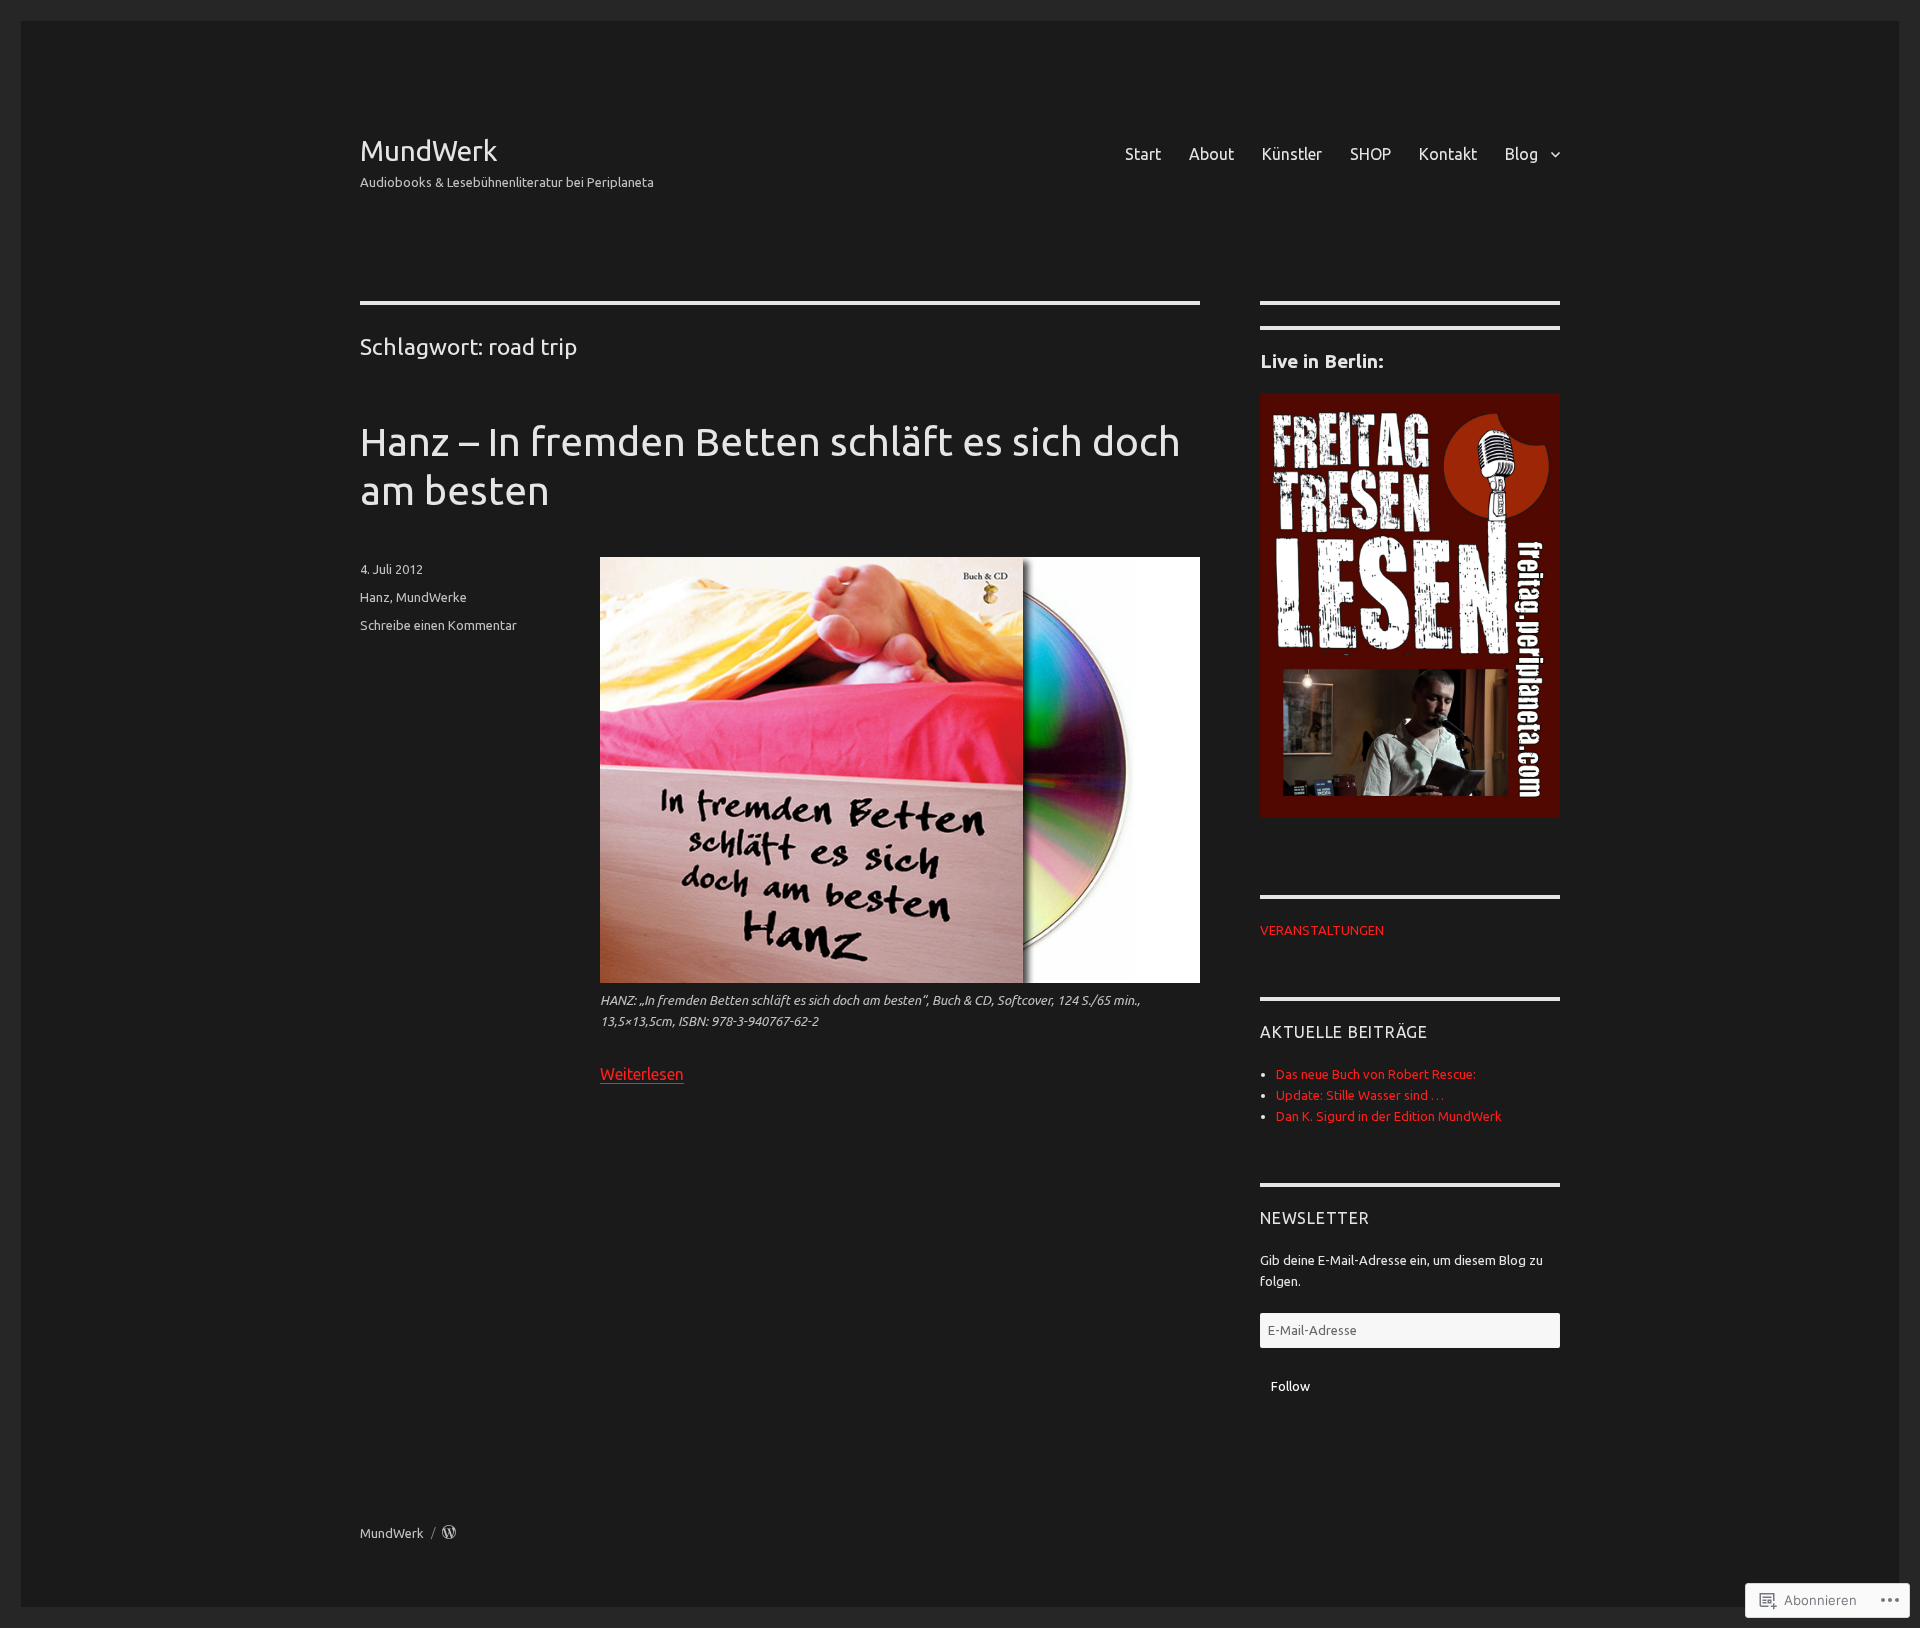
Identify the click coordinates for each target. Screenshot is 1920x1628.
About (1211, 154)
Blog (1521, 154)
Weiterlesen (642, 1074)
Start (1143, 154)
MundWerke (431, 597)
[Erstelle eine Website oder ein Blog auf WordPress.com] (449, 1533)
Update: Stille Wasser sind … (1360, 1095)
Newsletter (1315, 1218)
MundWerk (428, 150)
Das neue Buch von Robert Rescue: (1376, 1074)
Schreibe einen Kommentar (438, 625)
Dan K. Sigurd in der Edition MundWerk (1389, 1116)
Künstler (1292, 154)
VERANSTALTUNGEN (1322, 930)
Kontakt (1448, 154)
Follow (1290, 1386)
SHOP (1370, 154)
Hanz (375, 597)
